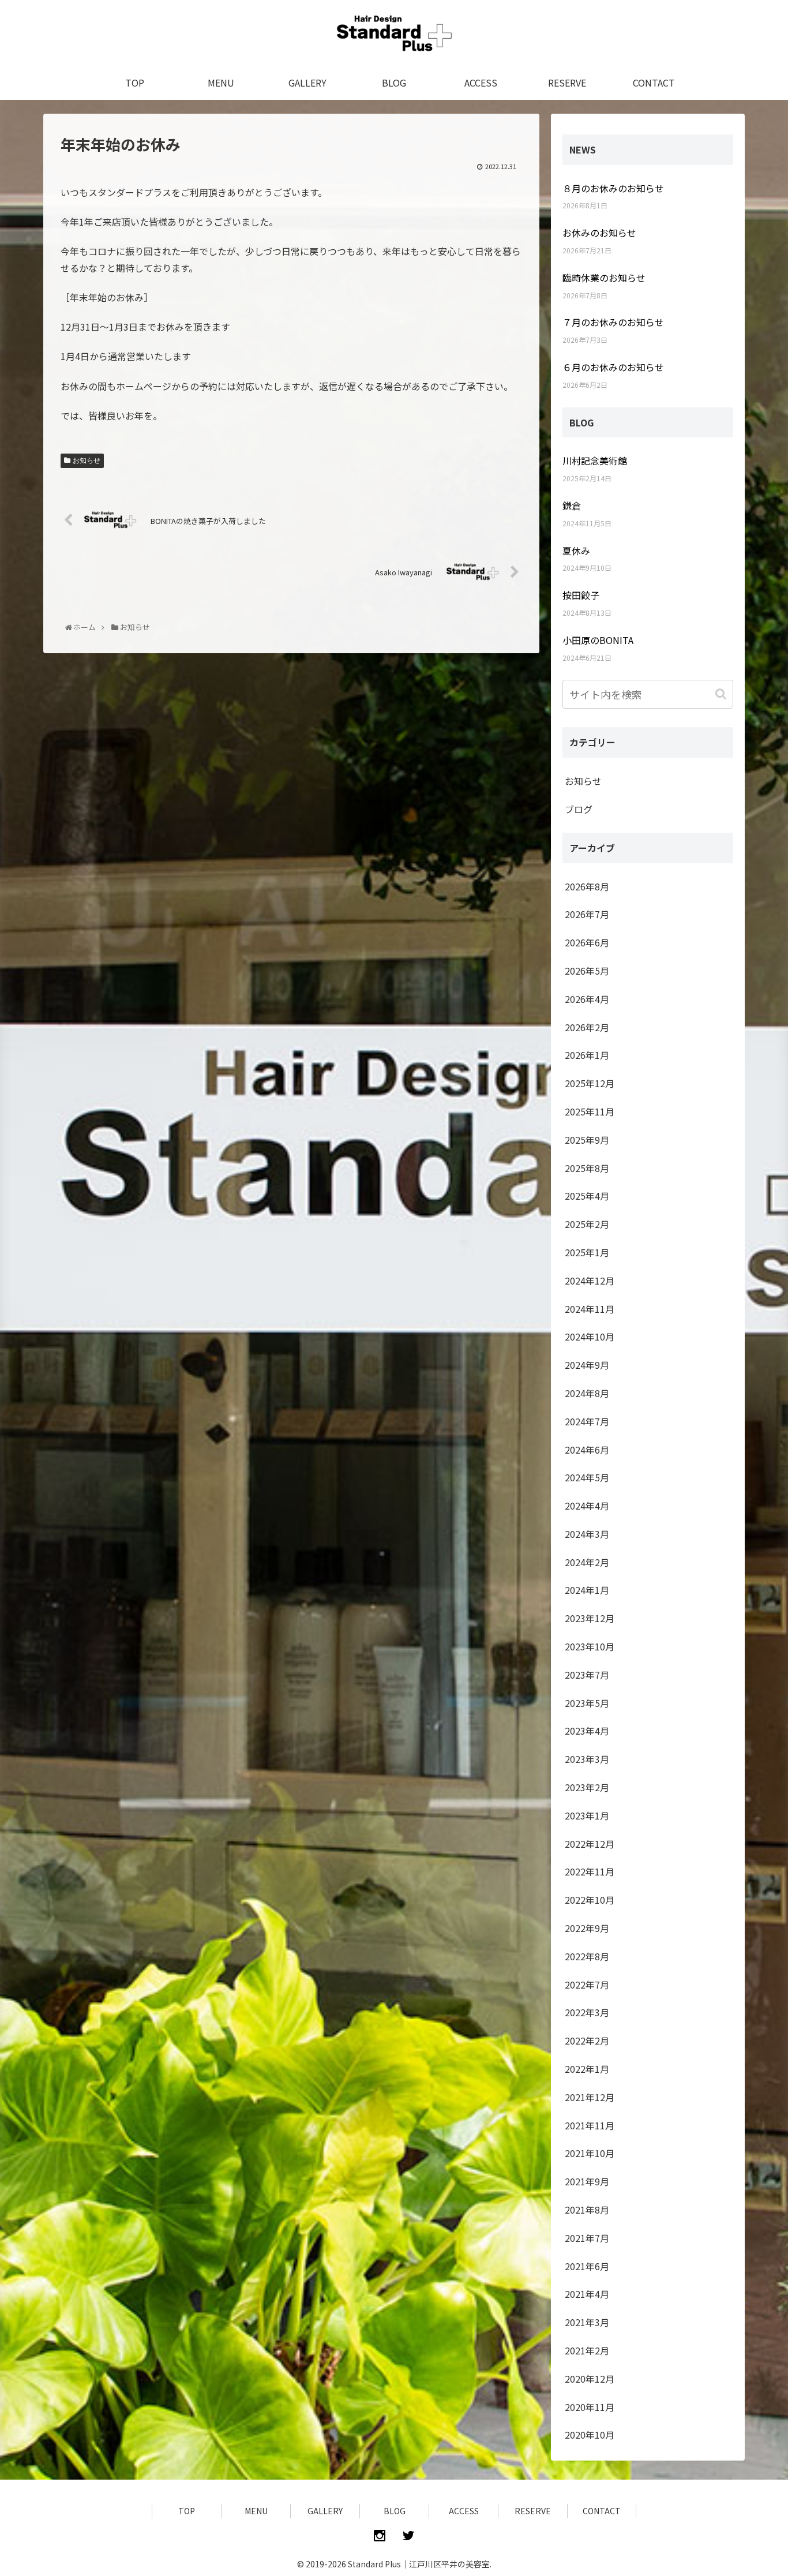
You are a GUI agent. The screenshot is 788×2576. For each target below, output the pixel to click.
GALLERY (325, 2511)
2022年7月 (587, 1985)
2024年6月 (587, 1450)
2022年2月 (587, 2040)
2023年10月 (590, 1646)
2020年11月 (590, 2407)
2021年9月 (587, 2181)
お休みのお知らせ (599, 233)
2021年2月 (587, 2350)
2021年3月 (587, 2322)
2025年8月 (587, 1168)
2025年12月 (590, 1083)
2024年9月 (587, 1365)
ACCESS (464, 2511)
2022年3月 (587, 2012)
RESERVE (533, 2511)
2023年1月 (587, 1815)
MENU (256, 2511)
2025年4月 (587, 1196)
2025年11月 (590, 1111)
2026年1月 (587, 1055)
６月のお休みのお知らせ (613, 367)
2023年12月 (590, 1618)
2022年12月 (590, 1844)
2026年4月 (587, 999)
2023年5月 (587, 1703)
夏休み (576, 551)
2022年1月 (587, 2069)
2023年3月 (587, 1759)
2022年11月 (590, 1871)
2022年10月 (590, 1900)
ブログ (579, 809)
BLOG (395, 2511)
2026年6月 (587, 942)
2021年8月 (587, 2210)
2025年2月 (587, 1224)
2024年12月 (590, 1280)
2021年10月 (590, 2153)
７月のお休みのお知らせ (613, 322)
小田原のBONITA (598, 640)
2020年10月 (590, 2435)
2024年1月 (587, 1590)
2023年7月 (587, 1675)
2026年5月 (587, 971)
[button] (722, 694)
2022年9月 (587, 1928)
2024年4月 (587, 1506)
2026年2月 (587, 1027)
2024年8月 (587, 1393)
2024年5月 (587, 1477)
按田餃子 (581, 595)
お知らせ (87, 460)
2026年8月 (587, 886)
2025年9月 (587, 1140)
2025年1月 (587, 1252)
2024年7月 (587, 1421)
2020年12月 (590, 2379)
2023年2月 (587, 1787)
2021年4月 (587, 2294)
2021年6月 (587, 2266)
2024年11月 (590, 1309)
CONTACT (602, 2511)
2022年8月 (587, 1956)
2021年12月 (590, 2097)
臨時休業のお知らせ (604, 278)
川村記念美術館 (595, 460)
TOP (187, 2511)
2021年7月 (587, 2238)
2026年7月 (587, 914)
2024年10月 (590, 1336)
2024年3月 (587, 1534)
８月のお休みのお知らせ (613, 188)
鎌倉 (572, 506)
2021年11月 (590, 2125)
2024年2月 (587, 1562)
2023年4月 (587, 1731)
